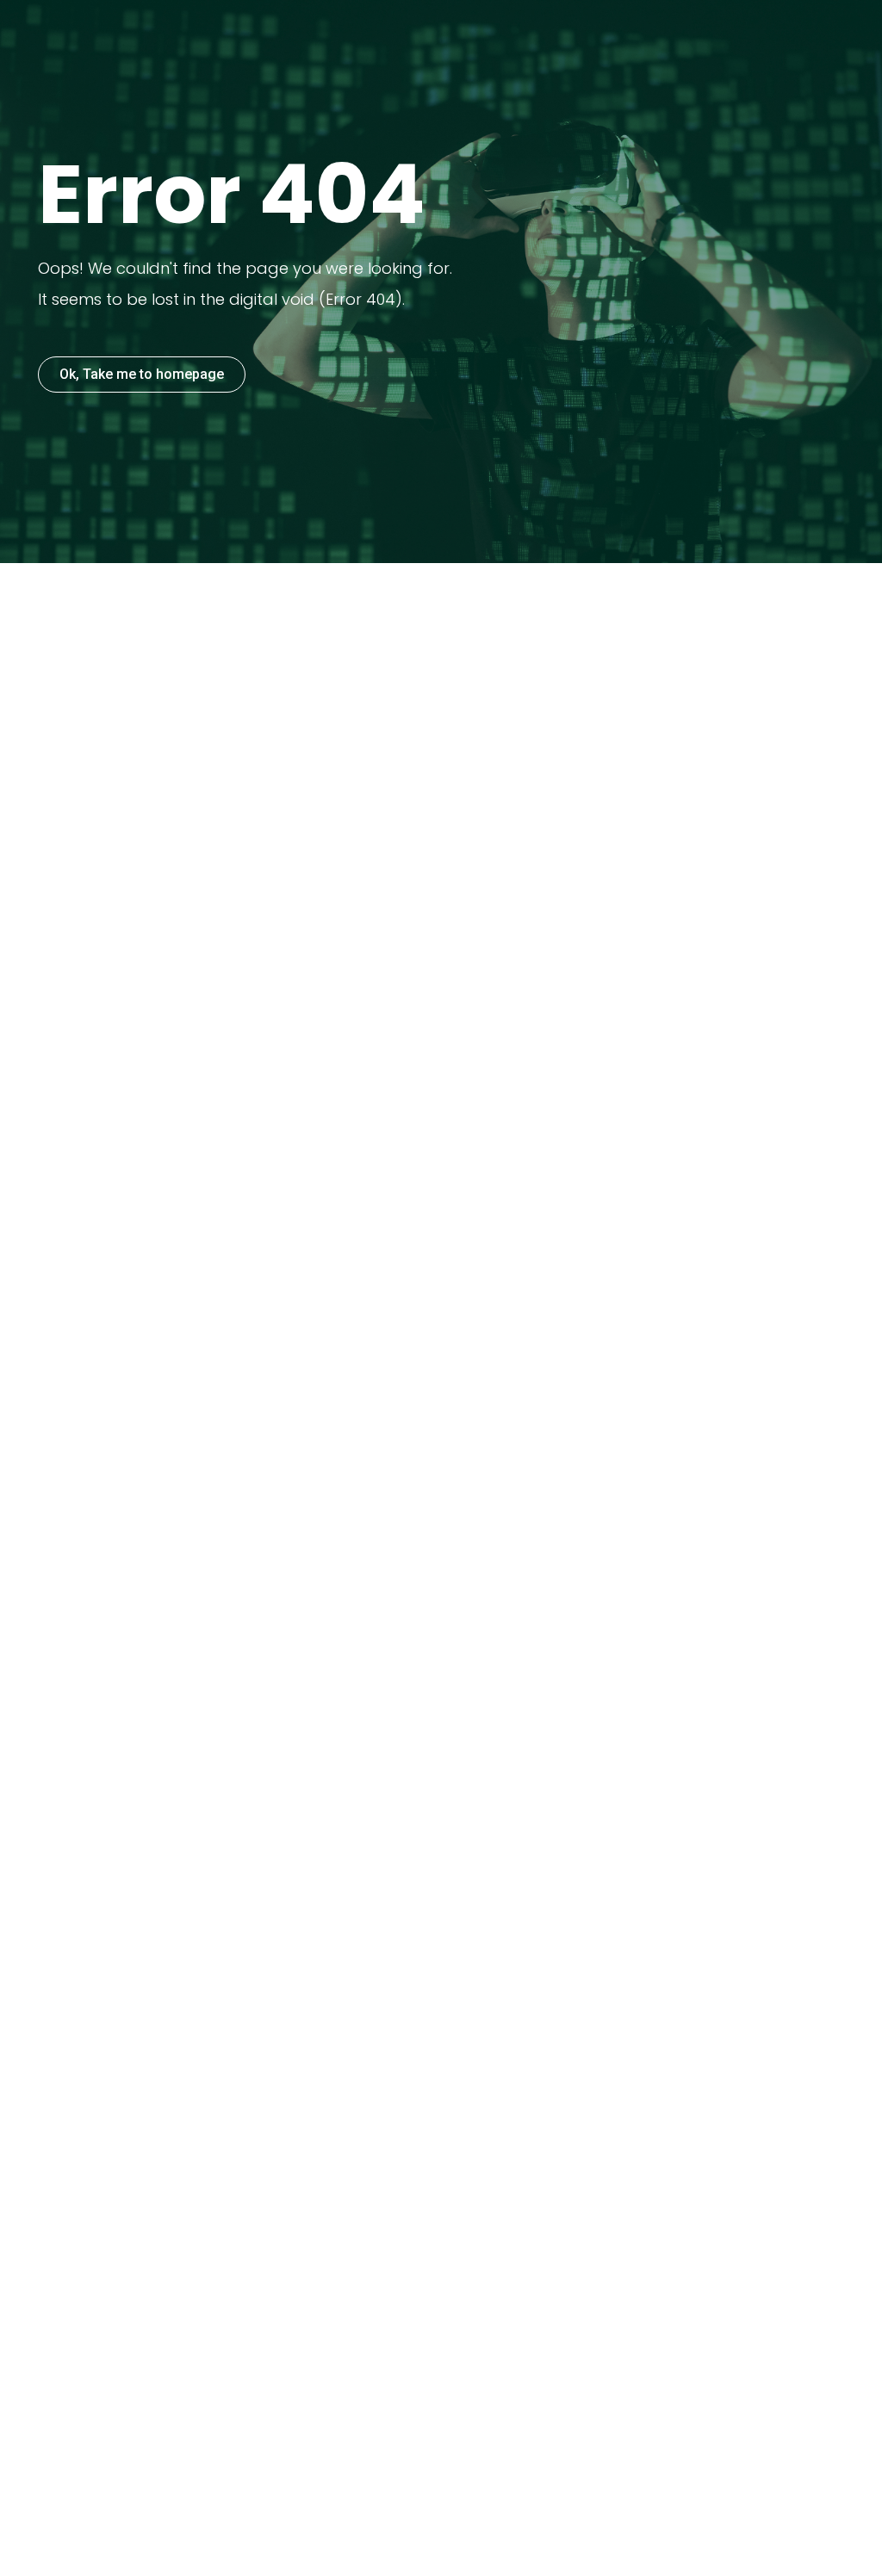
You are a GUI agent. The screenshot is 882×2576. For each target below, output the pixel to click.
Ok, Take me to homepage (142, 374)
